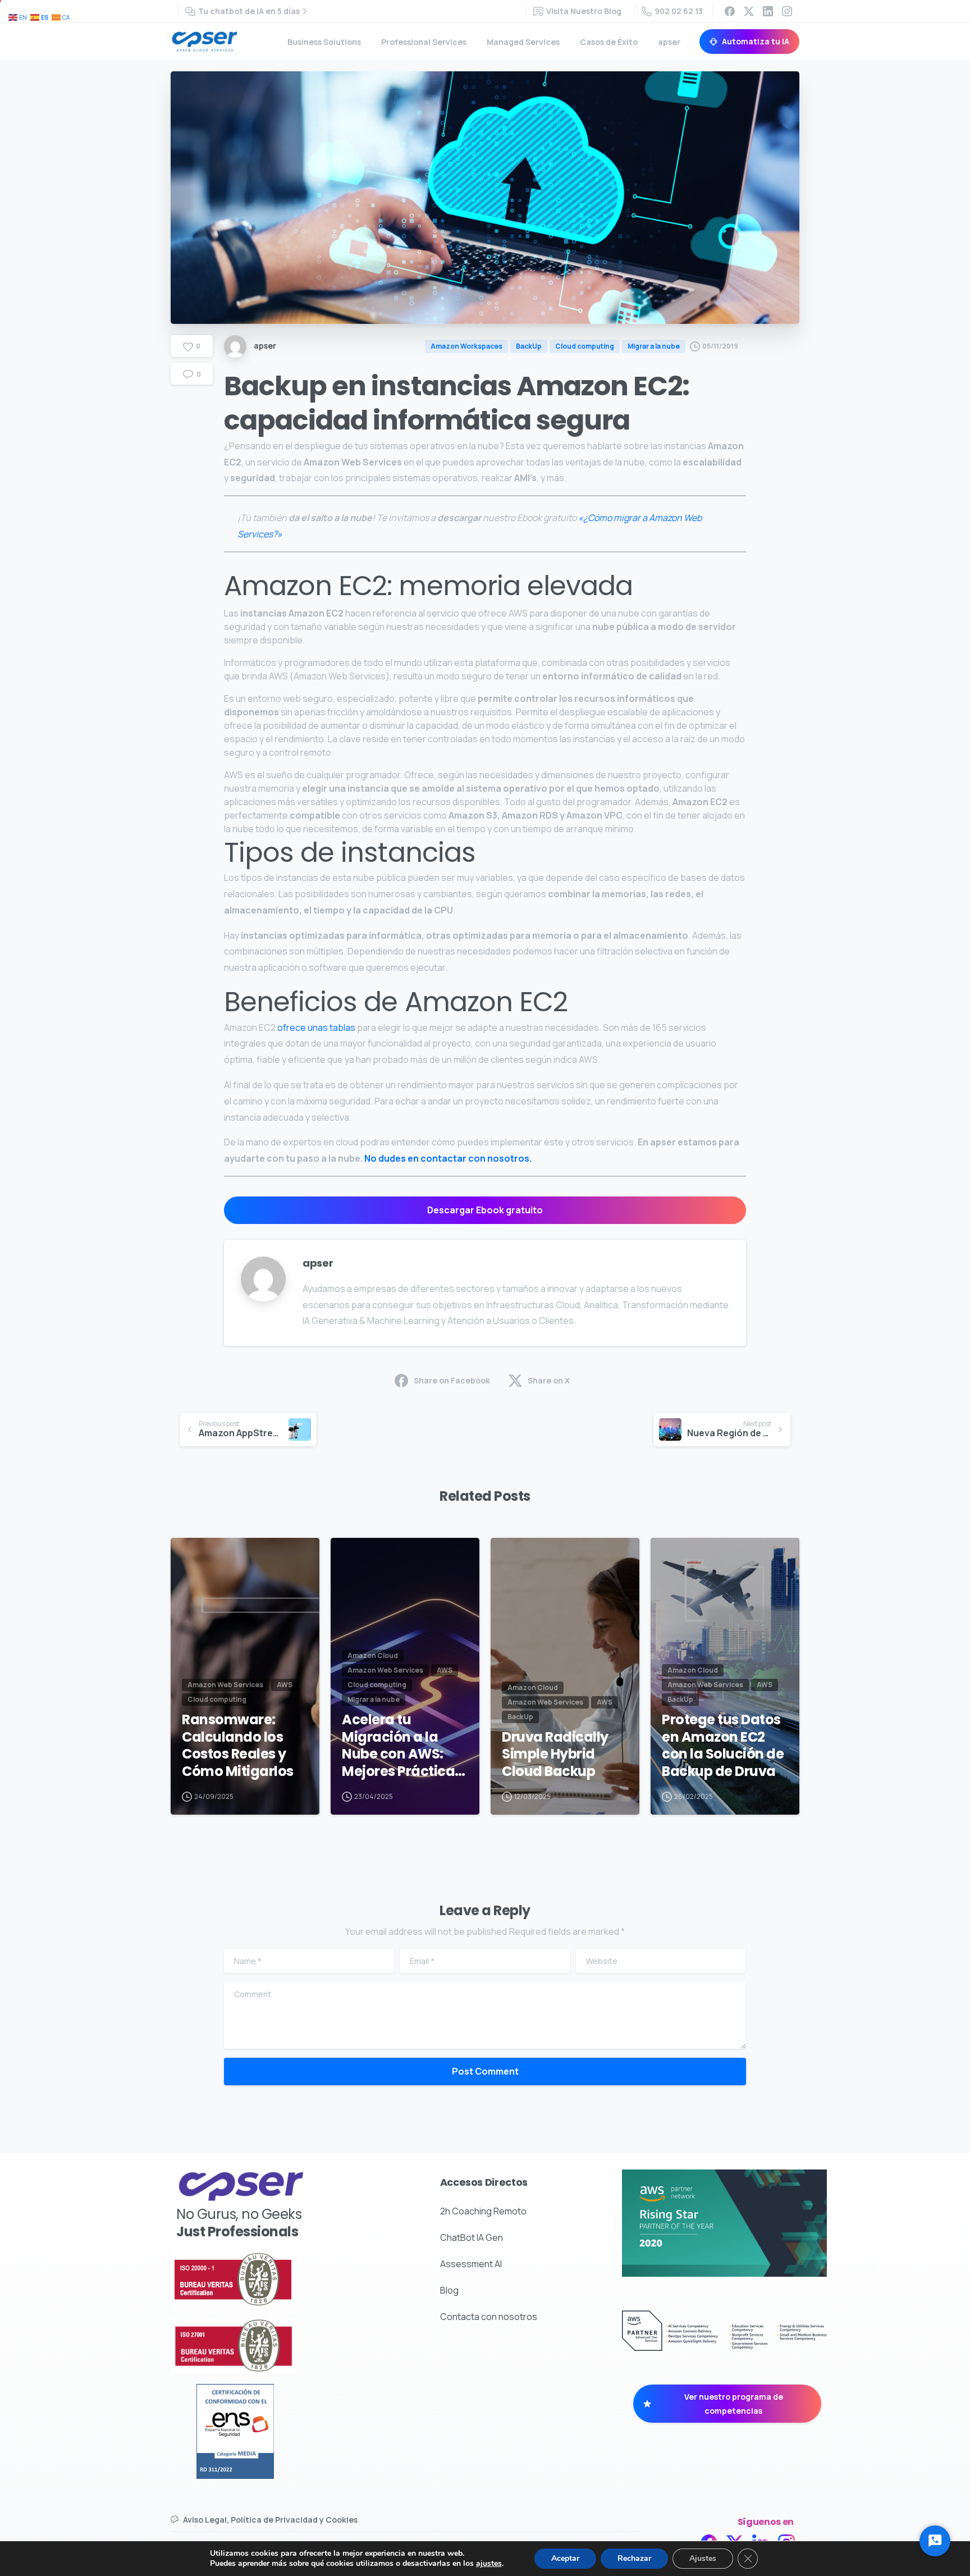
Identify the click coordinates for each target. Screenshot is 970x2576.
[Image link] (265, 2279)
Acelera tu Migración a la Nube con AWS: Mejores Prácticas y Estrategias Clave (402, 1746)
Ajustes (703, 2558)
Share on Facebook (452, 1380)
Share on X (549, 1380)
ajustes (489, 2564)
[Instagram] (787, 11)
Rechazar (634, 2558)
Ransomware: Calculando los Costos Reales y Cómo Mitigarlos (238, 1746)
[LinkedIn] (768, 11)
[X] (749, 11)
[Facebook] (730, 11)
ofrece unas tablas (316, 1027)
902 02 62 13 (679, 11)
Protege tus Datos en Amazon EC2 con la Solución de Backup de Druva (723, 1746)
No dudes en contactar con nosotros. (449, 1158)
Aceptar (565, 2558)
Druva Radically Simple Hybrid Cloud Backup (555, 1755)
